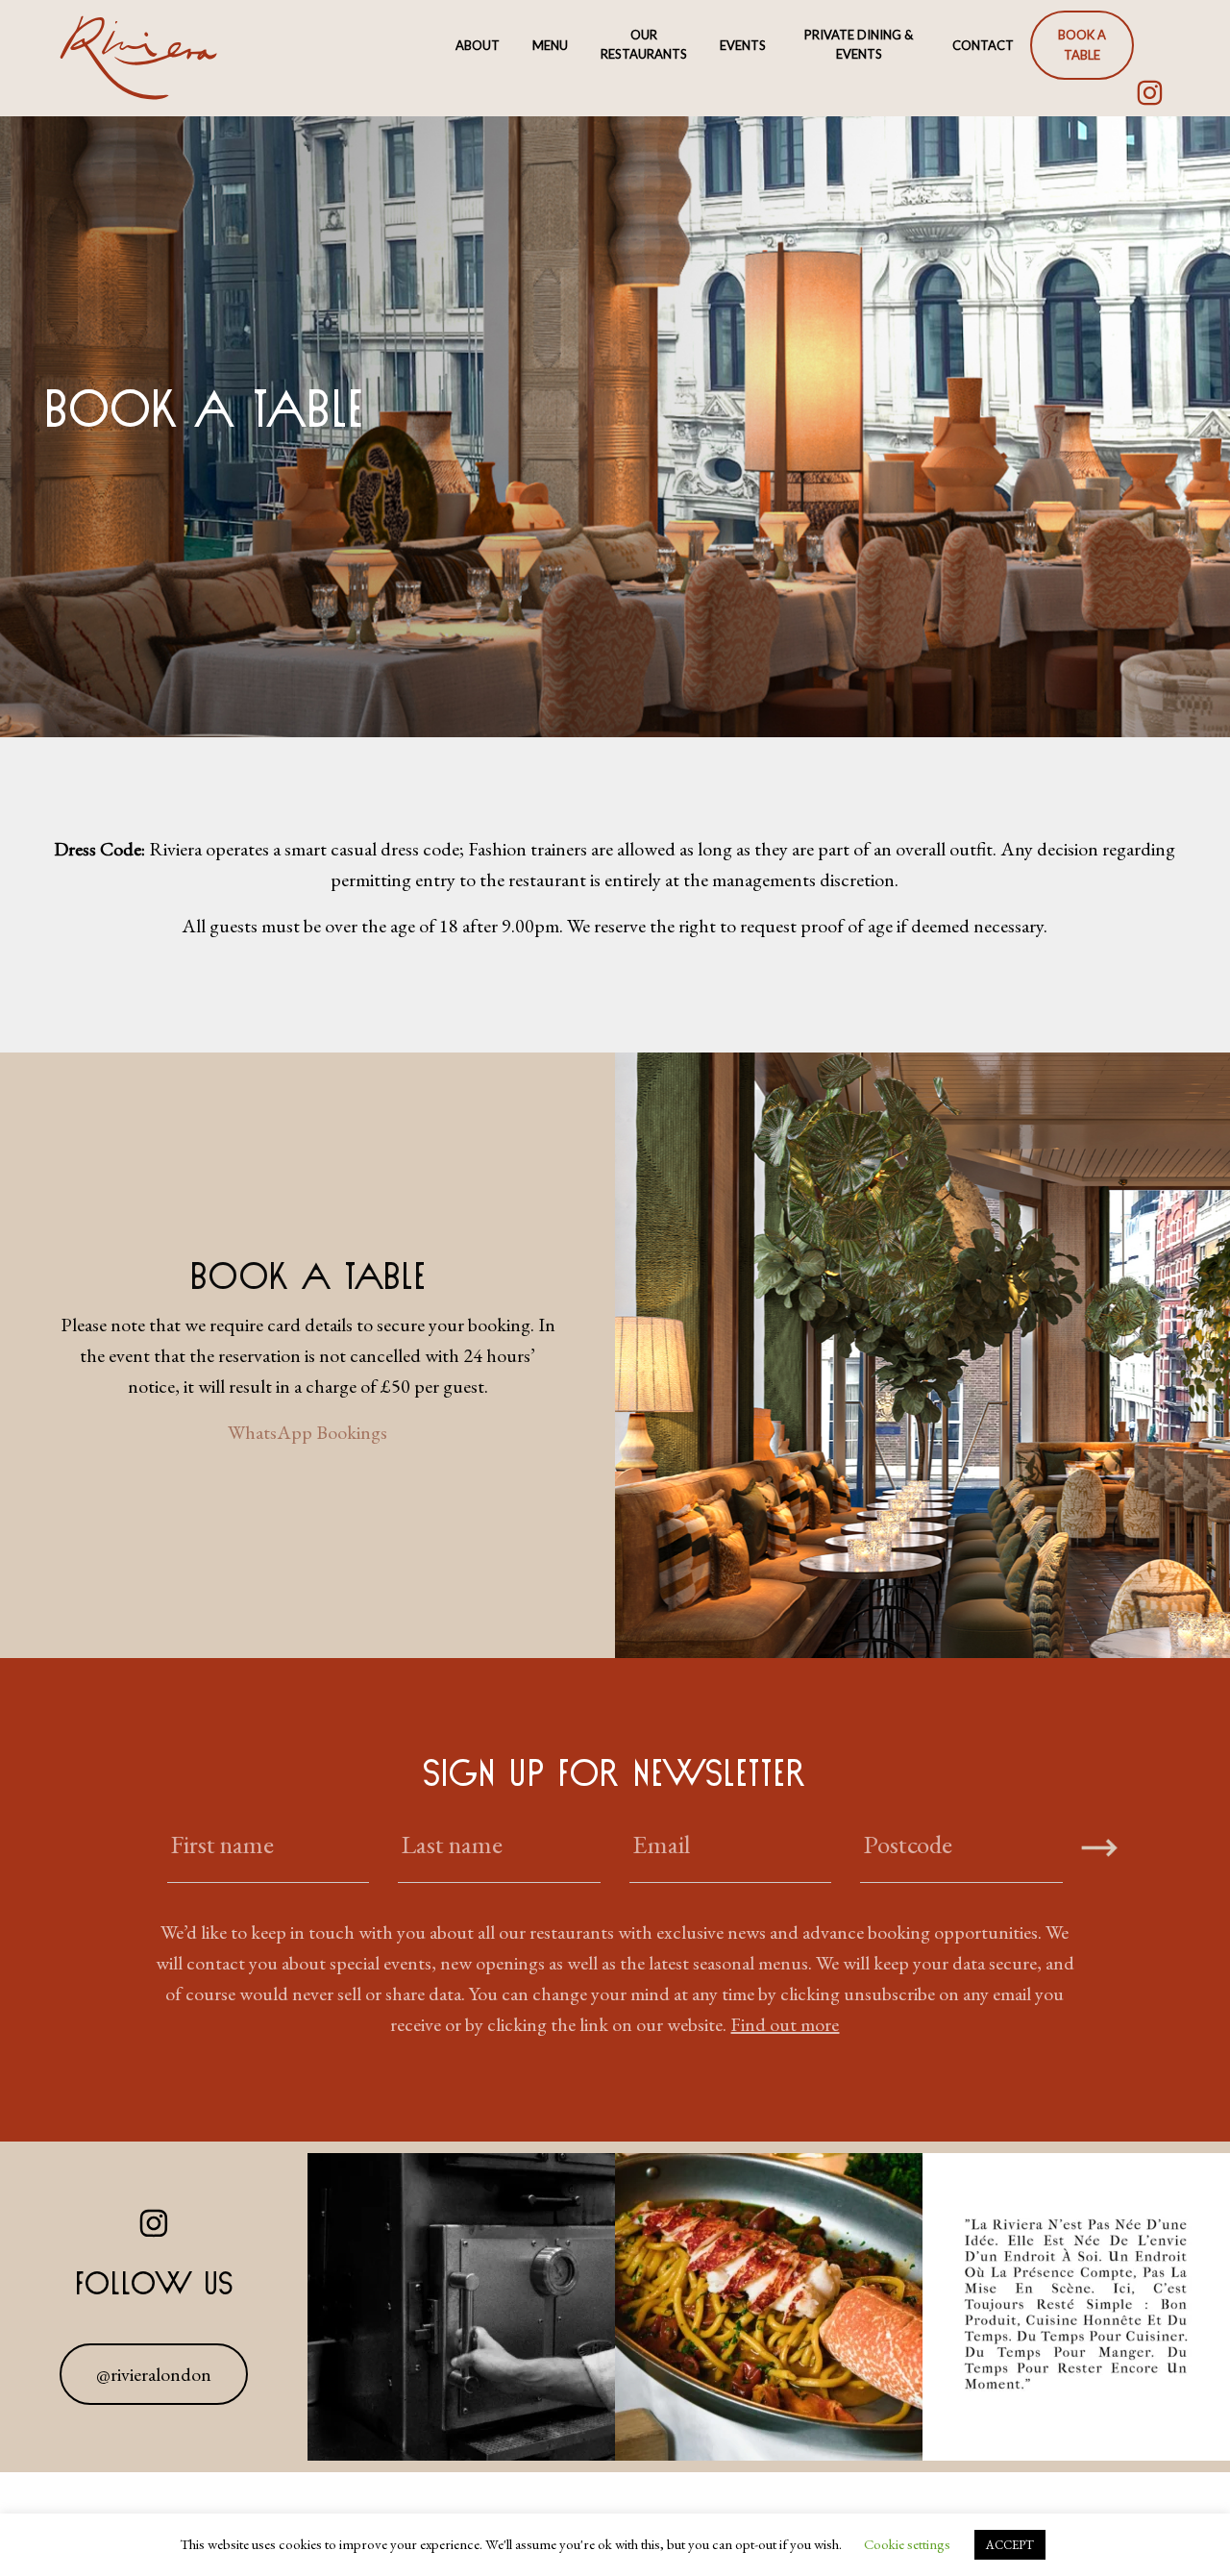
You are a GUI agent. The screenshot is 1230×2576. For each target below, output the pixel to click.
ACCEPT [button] (1010, 2545)
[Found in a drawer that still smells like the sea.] (461, 2307)
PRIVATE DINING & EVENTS (859, 45)
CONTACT (983, 45)
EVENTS (743, 45)
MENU (550, 45)
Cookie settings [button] (907, 2544)
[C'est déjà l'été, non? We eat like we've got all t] (769, 2307)
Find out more (785, 2024)
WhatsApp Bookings (307, 1432)
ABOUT (478, 45)
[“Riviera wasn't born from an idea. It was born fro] (1076, 2307)
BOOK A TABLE (1082, 45)
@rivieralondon (154, 2374)
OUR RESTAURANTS (644, 45)
